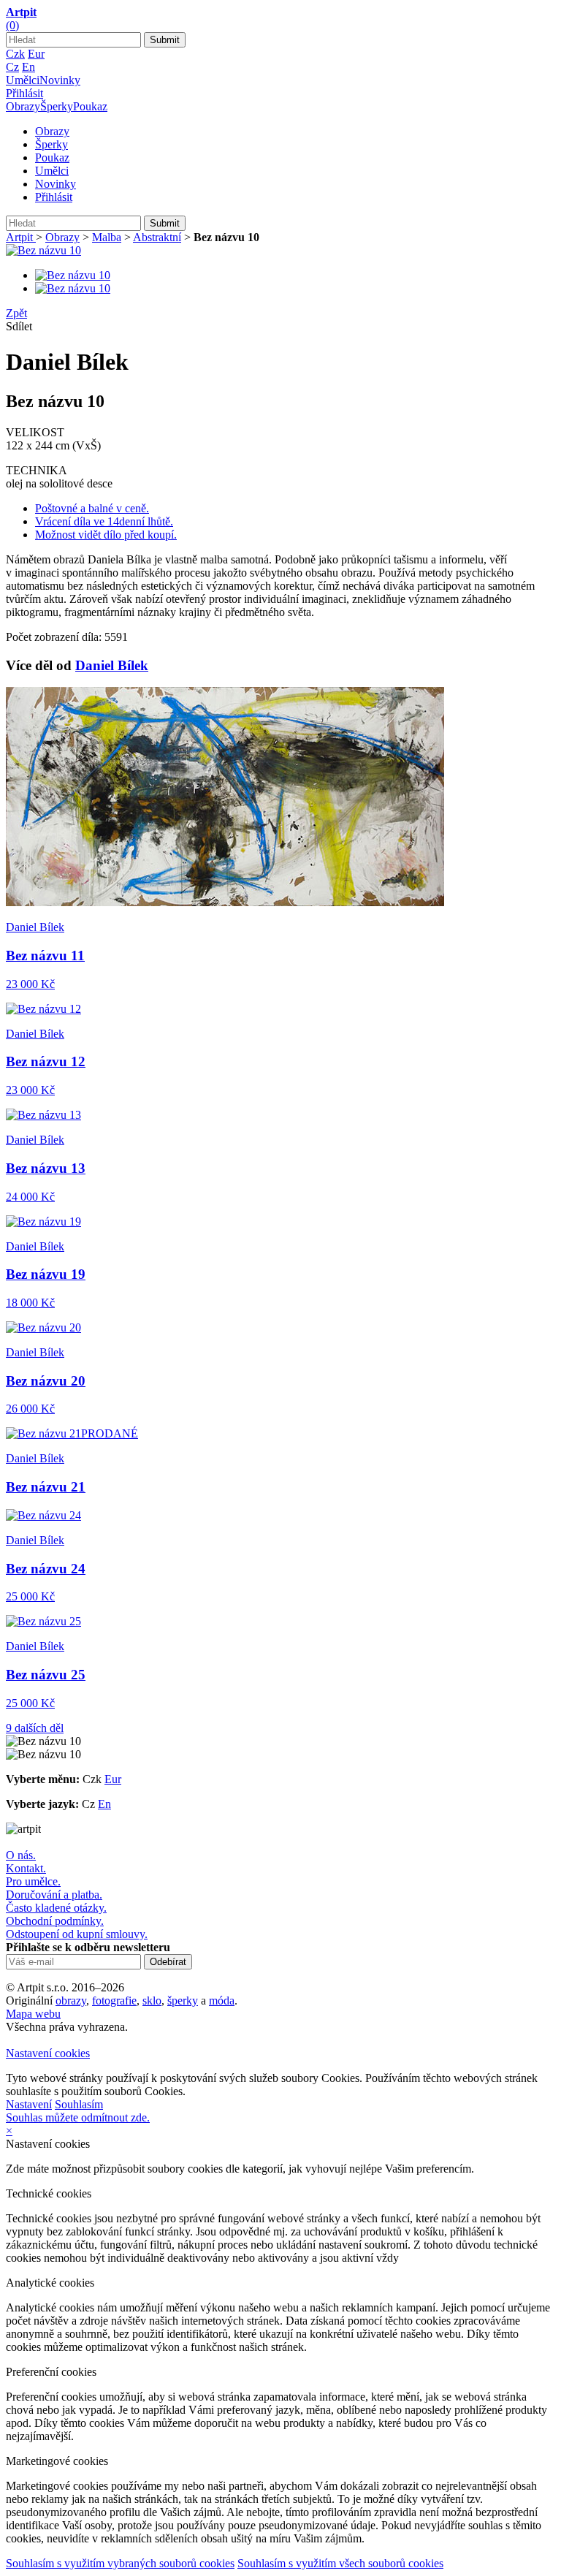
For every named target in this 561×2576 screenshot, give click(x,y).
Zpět (16, 313)
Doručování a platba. (54, 1895)
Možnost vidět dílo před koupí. (106, 535)
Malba (107, 237)
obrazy (71, 2001)
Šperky (57, 106)
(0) (12, 25)
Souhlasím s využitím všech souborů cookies (340, 2563)
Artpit (21, 237)
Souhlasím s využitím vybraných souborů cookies (120, 2563)
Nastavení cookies (48, 2053)
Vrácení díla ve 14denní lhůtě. (104, 521)
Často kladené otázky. (56, 1908)
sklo (152, 2001)
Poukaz (90, 106)
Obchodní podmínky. (55, 1921)
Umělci (23, 80)
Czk (15, 54)
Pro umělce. (33, 1881)
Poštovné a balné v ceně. (92, 508)
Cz (12, 67)
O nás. (21, 1855)
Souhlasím (79, 2104)
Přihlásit (24, 93)
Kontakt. (26, 1868)
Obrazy (23, 106)
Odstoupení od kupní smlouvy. (77, 1934)
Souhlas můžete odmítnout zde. (78, 2117)
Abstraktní (157, 237)
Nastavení (29, 2104)
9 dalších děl (35, 1728)
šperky (183, 2001)
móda (222, 2001)
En (28, 67)
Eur (36, 54)
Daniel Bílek (112, 665)
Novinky (60, 80)
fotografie (114, 2001)
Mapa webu (33, 2014)
